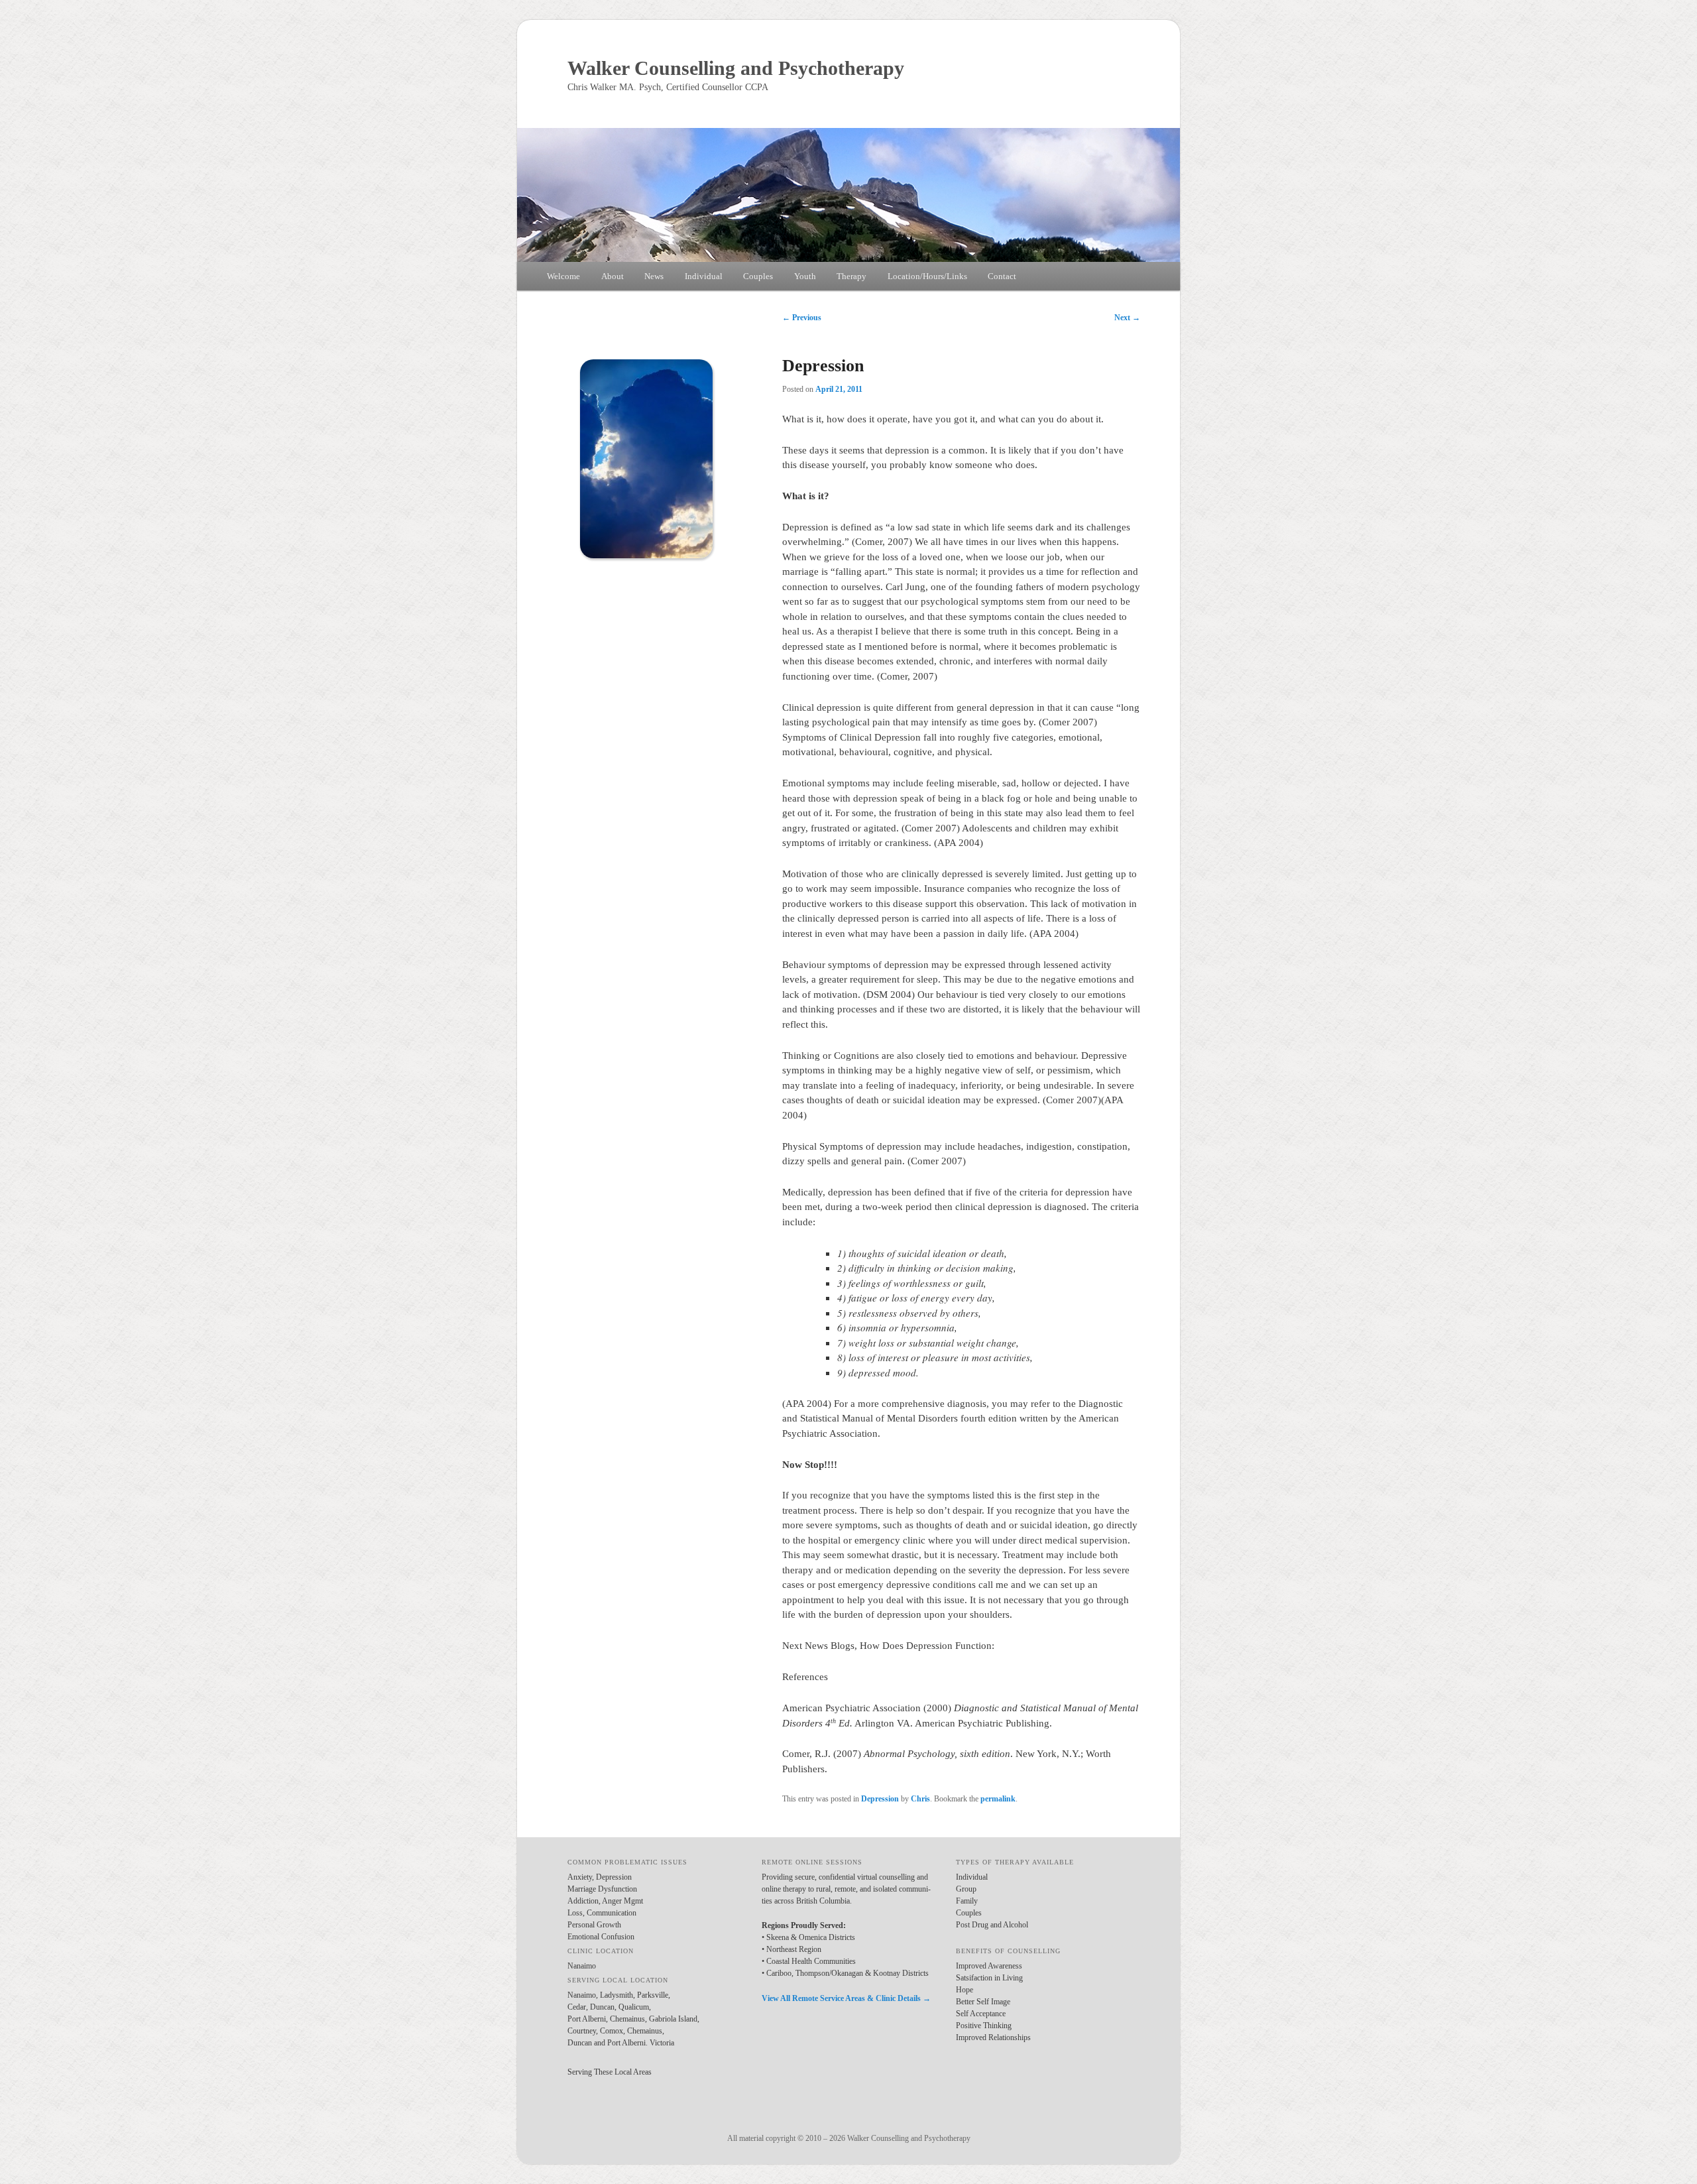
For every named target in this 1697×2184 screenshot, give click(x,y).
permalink (998, 1799)
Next (1127, 318)
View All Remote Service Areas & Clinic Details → (846, 1998)
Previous (802, 318)
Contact (1002, 276)
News (654, 276)
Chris (920, 1799)
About (613, 276)
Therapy (851, 276)
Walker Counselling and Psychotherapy (736, 68)
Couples (758, 276)
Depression (880, 1799)
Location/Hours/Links (927, 276)
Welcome (563, 276)
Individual (704, 276)
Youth (805, 276)
